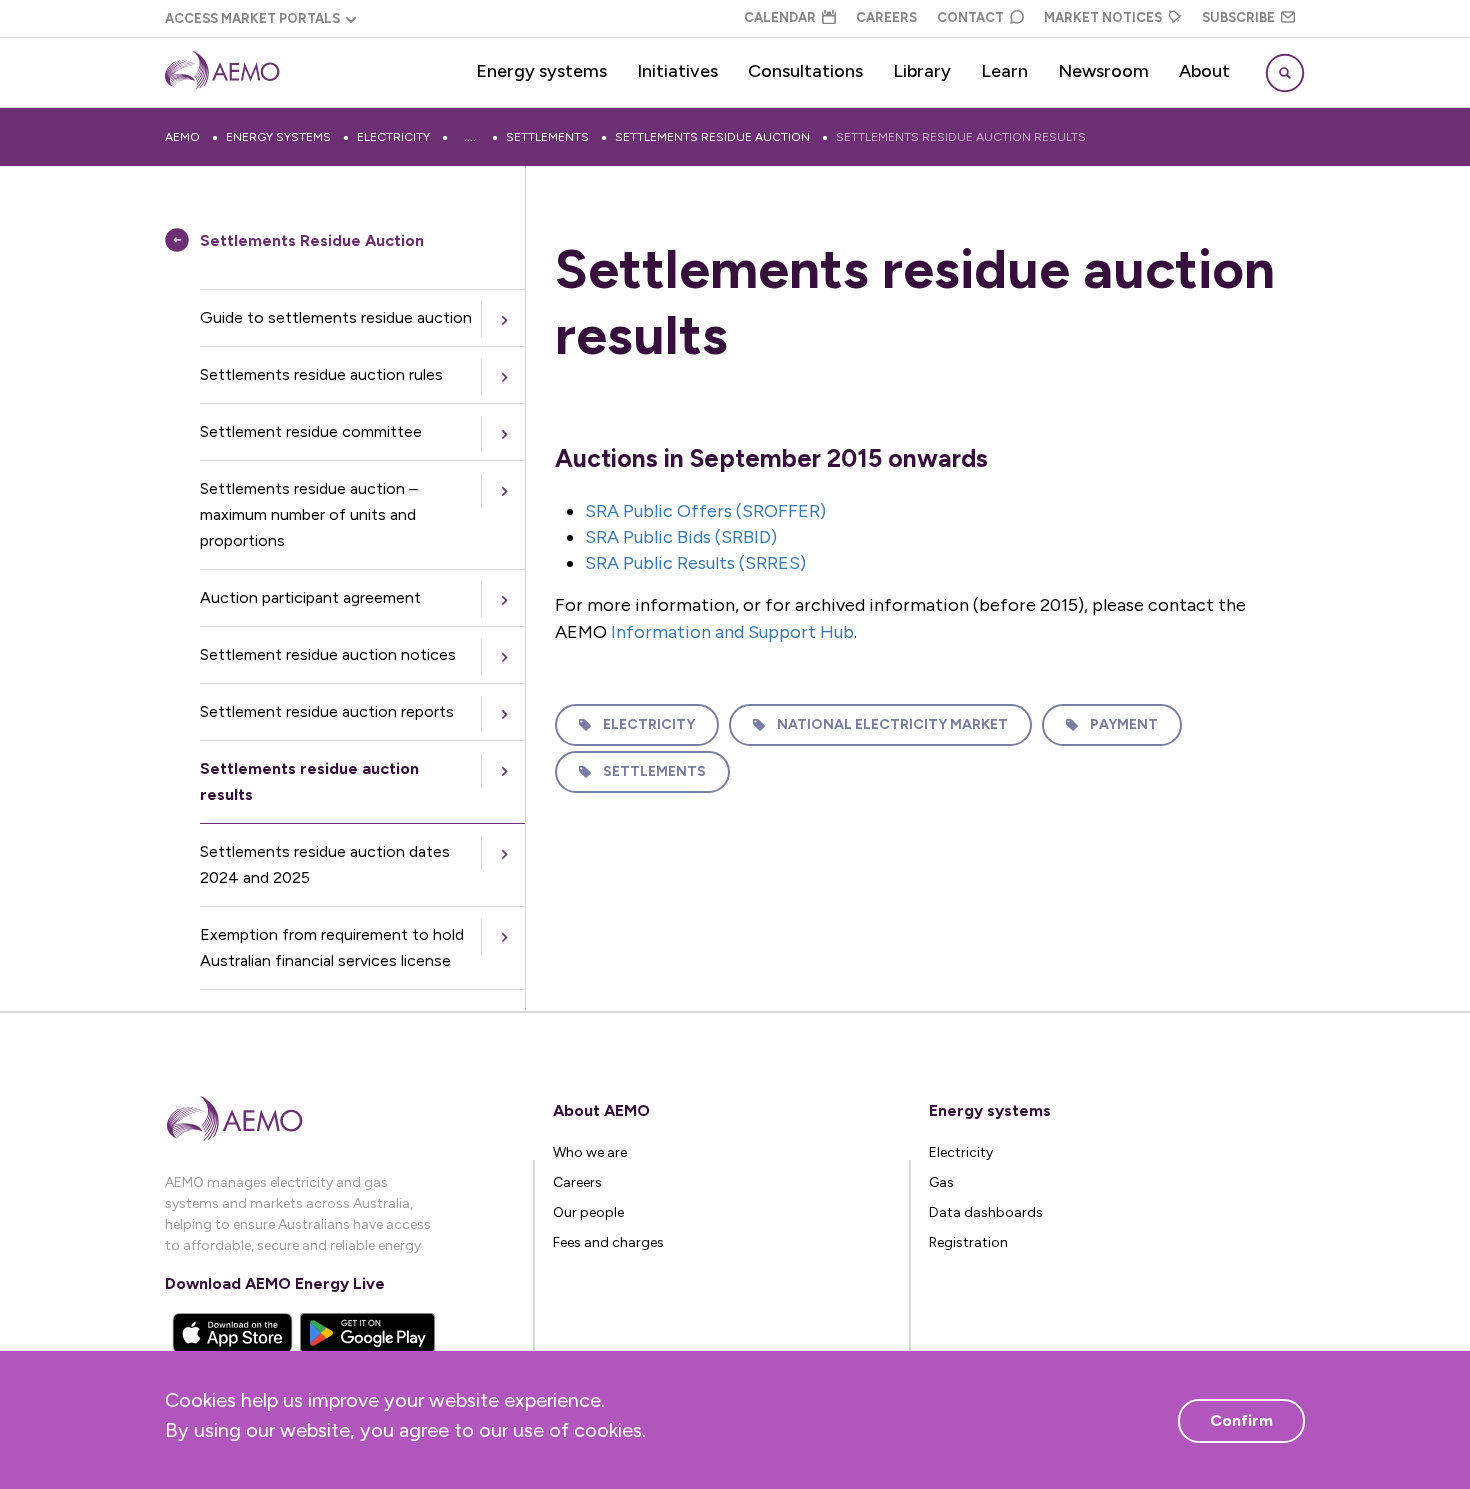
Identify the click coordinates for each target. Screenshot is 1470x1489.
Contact (970, 17)
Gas (941, 1182)
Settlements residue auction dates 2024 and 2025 (325, 864)
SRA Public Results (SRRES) (695, 563)
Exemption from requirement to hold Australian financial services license (332, 947)
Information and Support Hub (732, 632)
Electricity (393, 137)
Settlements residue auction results (961, 137)
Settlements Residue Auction (712, 137)
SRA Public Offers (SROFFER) (705, 511)
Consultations (805, 71)
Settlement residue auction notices (328, 654)
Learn (1004, 71)
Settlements (547, 137)
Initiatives (677, 71)
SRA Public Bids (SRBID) (681, 537)
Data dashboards (986, 1212)
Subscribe (1238, 17)
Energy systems (541, 71)
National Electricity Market (892, 724)
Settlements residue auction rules (321, 374)
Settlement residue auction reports (327, 711)
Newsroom (1103, 71)
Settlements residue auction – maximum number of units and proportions (309, 514)
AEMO (182, 137)
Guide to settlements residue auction (336, 317)
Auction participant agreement (310, 597)
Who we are (590, 1152)
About (1204, 71)
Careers (886, 17)
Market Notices (1103, 17)
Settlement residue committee (311, 431)
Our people (588, 1212)
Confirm (1241, 1420)
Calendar (780, 17)
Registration (968, 1242)
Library (922, 71)
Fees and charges (608, 1242)
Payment (1124, 724)
